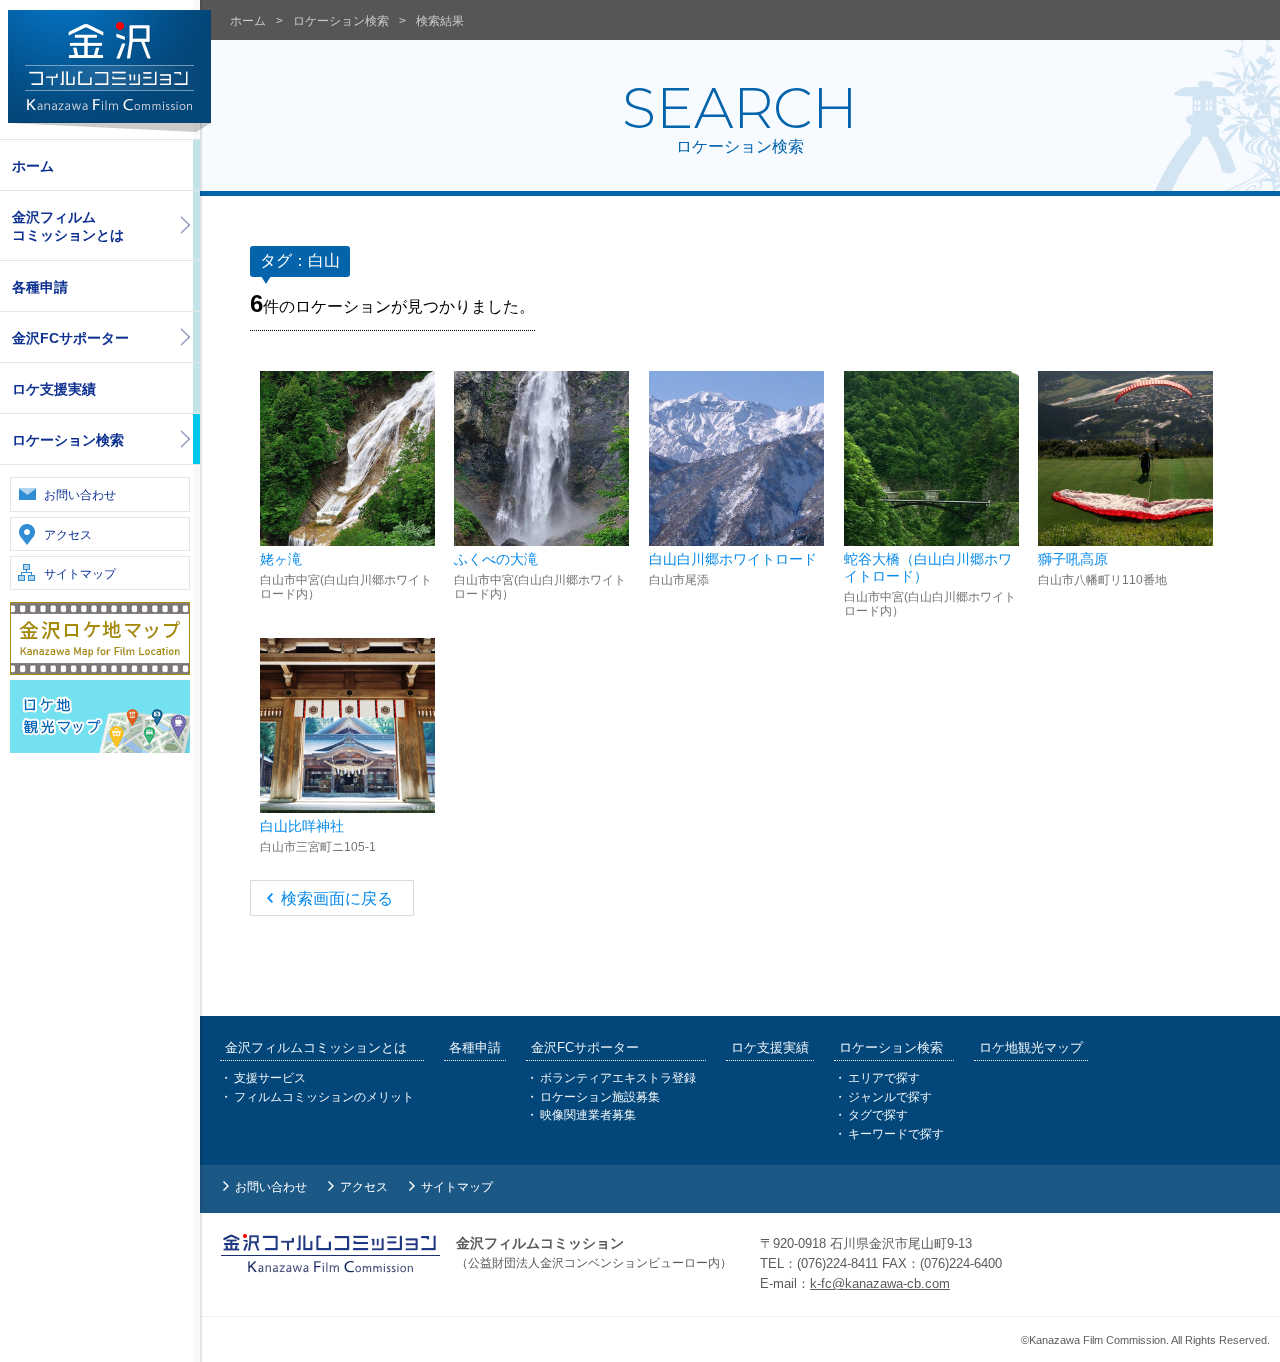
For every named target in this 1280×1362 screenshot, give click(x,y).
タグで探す (878, 1115)
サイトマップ (80, 574)
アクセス (68, 535)
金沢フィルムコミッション (109, 71)
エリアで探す (884, 1078)
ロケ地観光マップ (1031, 1047)
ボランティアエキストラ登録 (618, 1078)
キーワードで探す (896, 1134)
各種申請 (40, 287)
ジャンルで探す (890, 1097)
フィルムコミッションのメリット (324, 1097)
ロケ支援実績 (54, 389)
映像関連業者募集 (588, 1115)
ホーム (33, 166)
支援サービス (270, 1078)
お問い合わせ (80, 495)
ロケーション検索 (68, 440)
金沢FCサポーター (70, 338)
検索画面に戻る (337, 898)
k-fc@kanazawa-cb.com (880, 1283)
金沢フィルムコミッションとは (68, 226)
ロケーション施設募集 (600, 1097)
